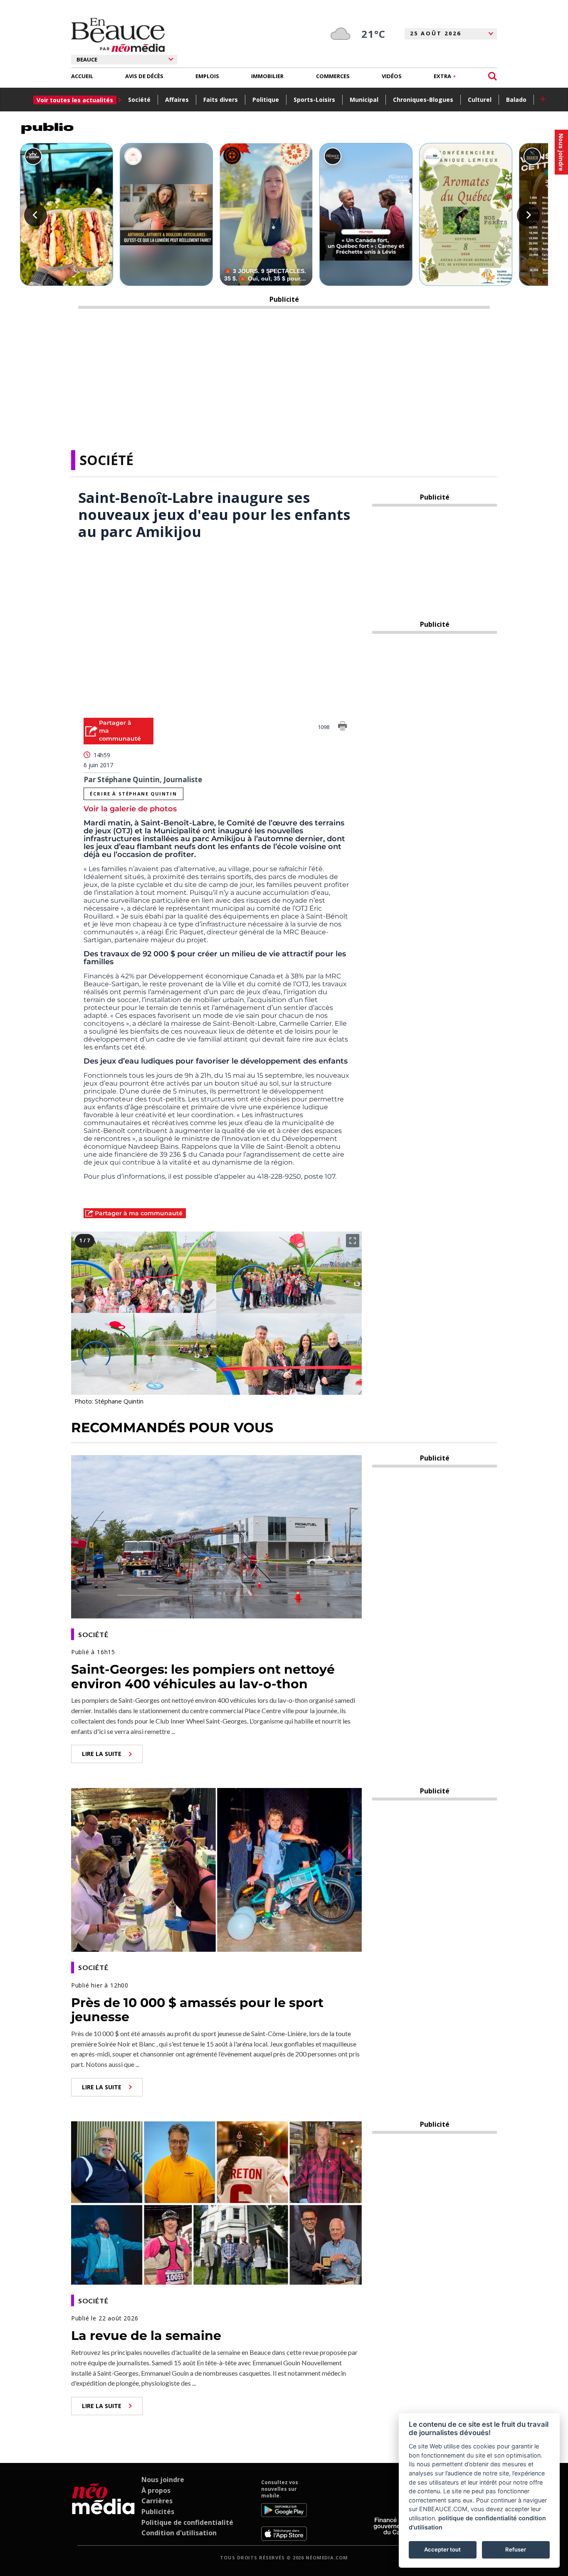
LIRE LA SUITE (102, 1754)
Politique (266, 100)
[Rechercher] (493, 76)
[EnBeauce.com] (103, 2510)
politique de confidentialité (478, 2518)
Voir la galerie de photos (130, 809)
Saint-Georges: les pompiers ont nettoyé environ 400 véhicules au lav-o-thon (203, 1677)
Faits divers (221, 100)
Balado (516, 100)
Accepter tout (442, 2549)
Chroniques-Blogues (423, 100)
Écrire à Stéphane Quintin (133, 794)
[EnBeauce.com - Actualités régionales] (118, 35)
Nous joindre (163, 2480)
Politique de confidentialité (187, 2522)
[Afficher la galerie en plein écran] (353, 1241)
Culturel (480, 100)
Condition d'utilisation (179, 2533)
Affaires (177, 100)
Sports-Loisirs (314, 100)
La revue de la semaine (146, 2336)
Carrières (157, 2501)
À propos (156, 2490)
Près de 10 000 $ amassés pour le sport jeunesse (197, 2010)
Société (139, 100)
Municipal (364, 100)
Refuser (516, 2549)
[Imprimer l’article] (343, 727)
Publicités (158, 2512)
